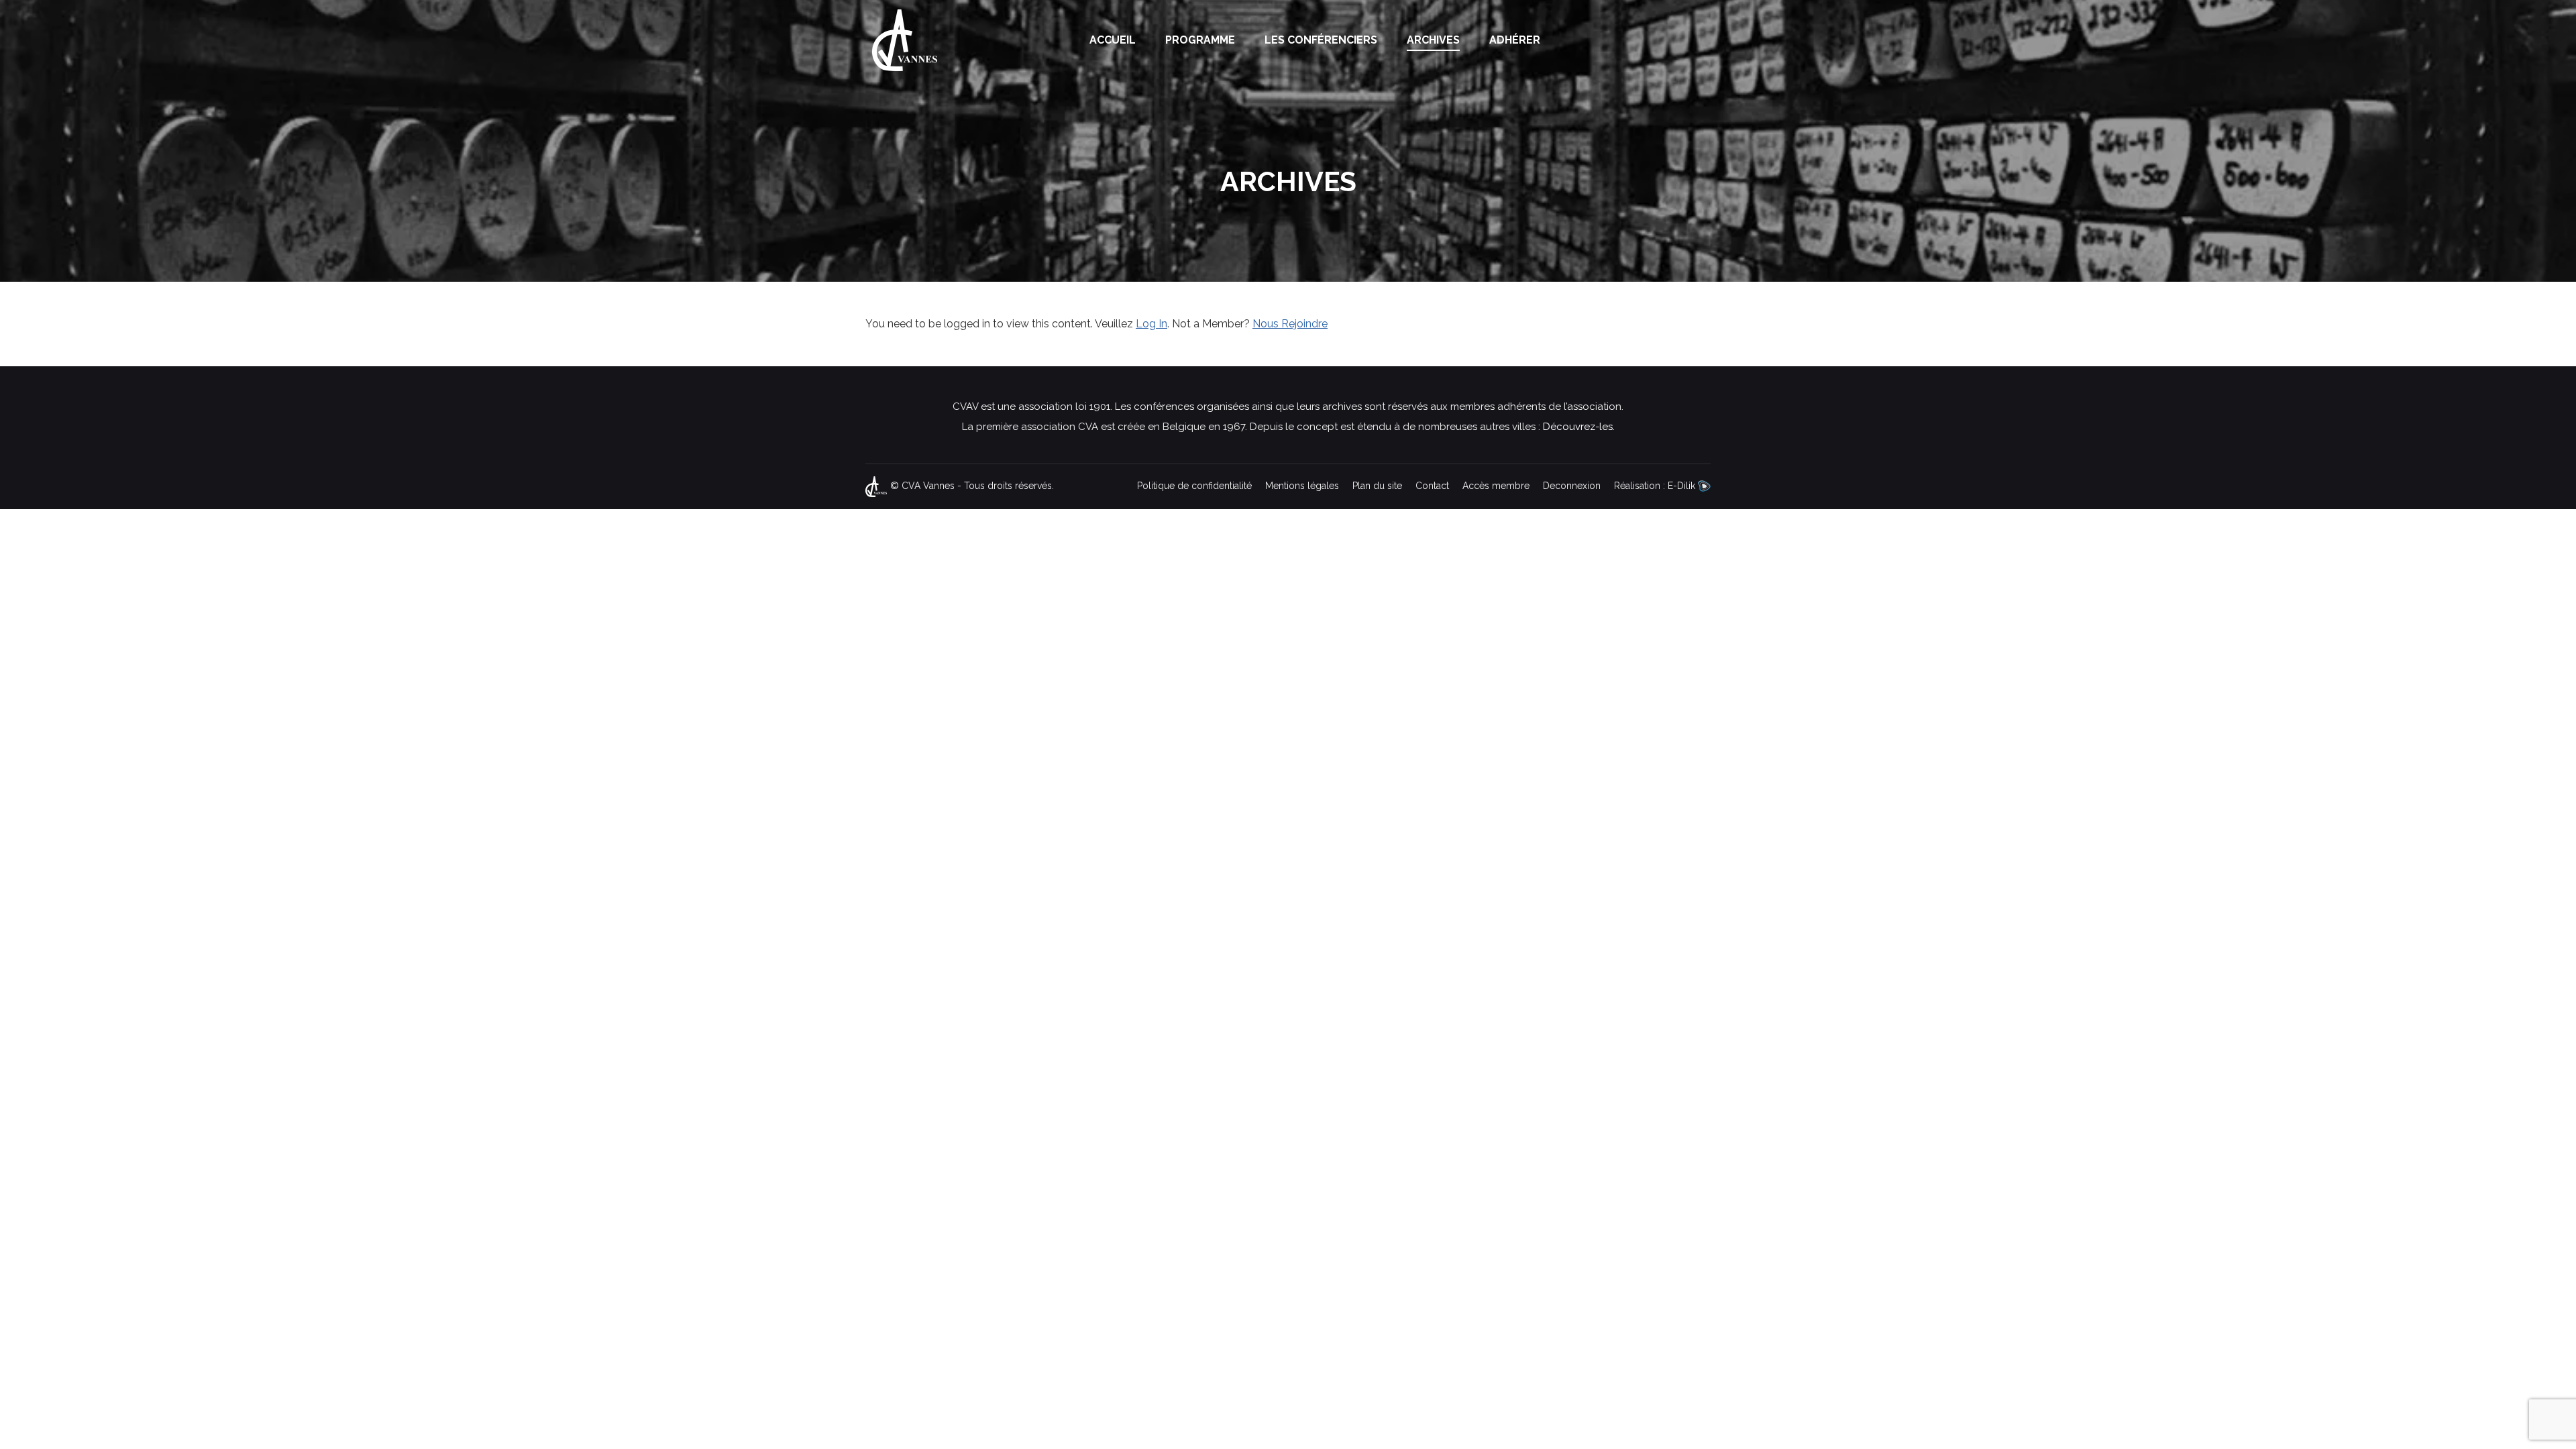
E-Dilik (1683, 486)
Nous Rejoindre (1290, 324)
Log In (1151, 324)
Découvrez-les (1578, 427)
